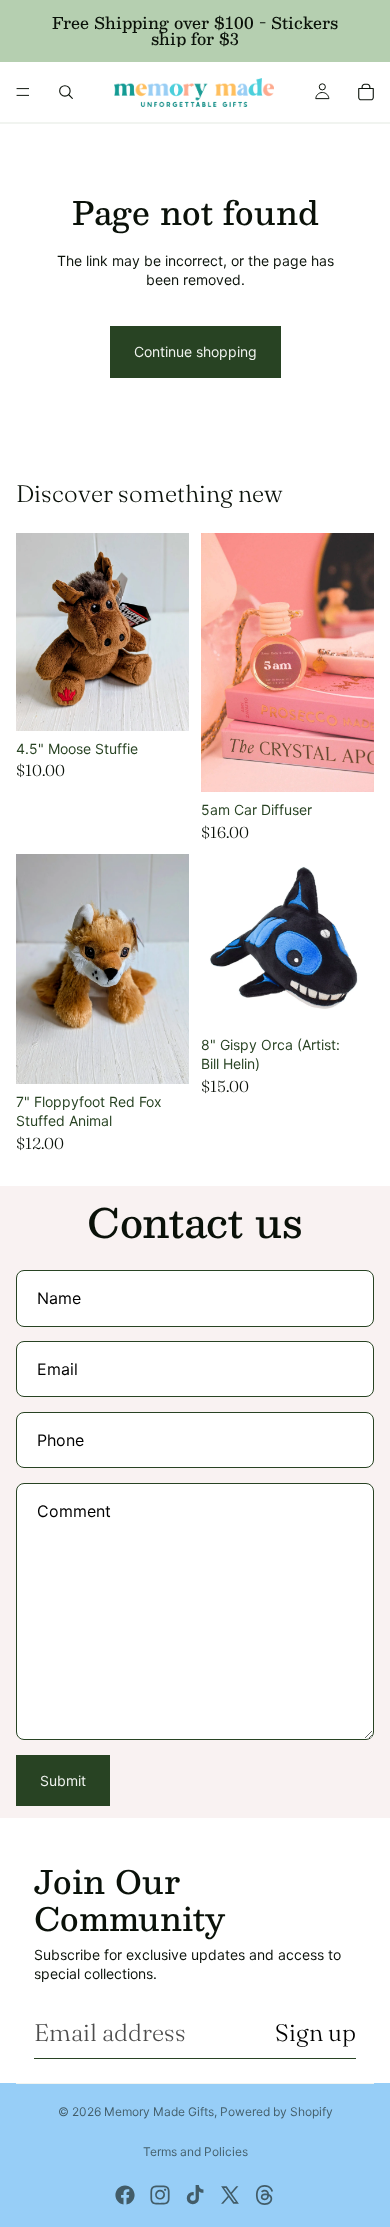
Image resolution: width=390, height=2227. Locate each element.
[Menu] (23, 92)
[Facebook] (125, 2195)
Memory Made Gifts (159, 2111)
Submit (63, 1780)
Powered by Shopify (276, 2111)
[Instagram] (160, 2195)
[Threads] (265, 2195)
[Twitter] (230, 2195)
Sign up (315, 2032)
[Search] (66, 92)
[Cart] (366, 92)
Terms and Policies (195, 2151)
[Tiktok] (195, 2195)
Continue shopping (195, 351)
